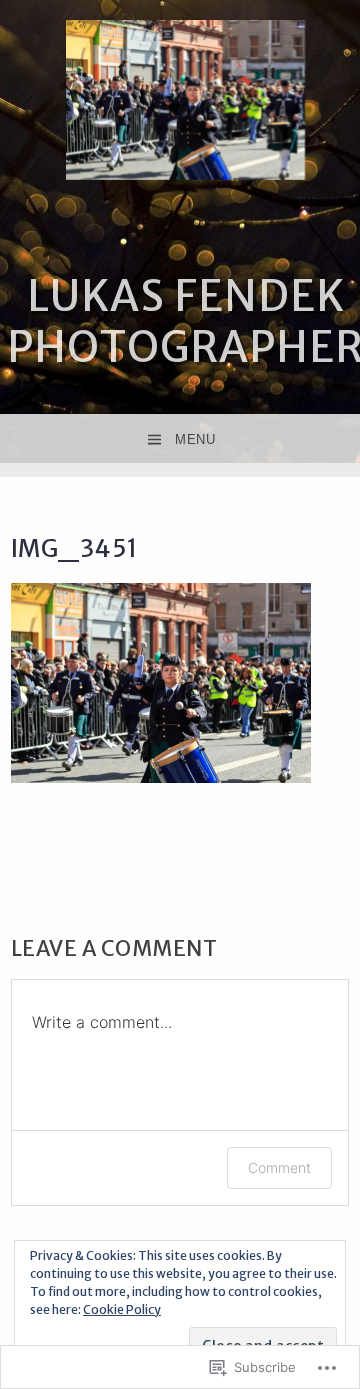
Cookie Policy (122, 1309)
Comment (279, 1167)
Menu (195, 439)
